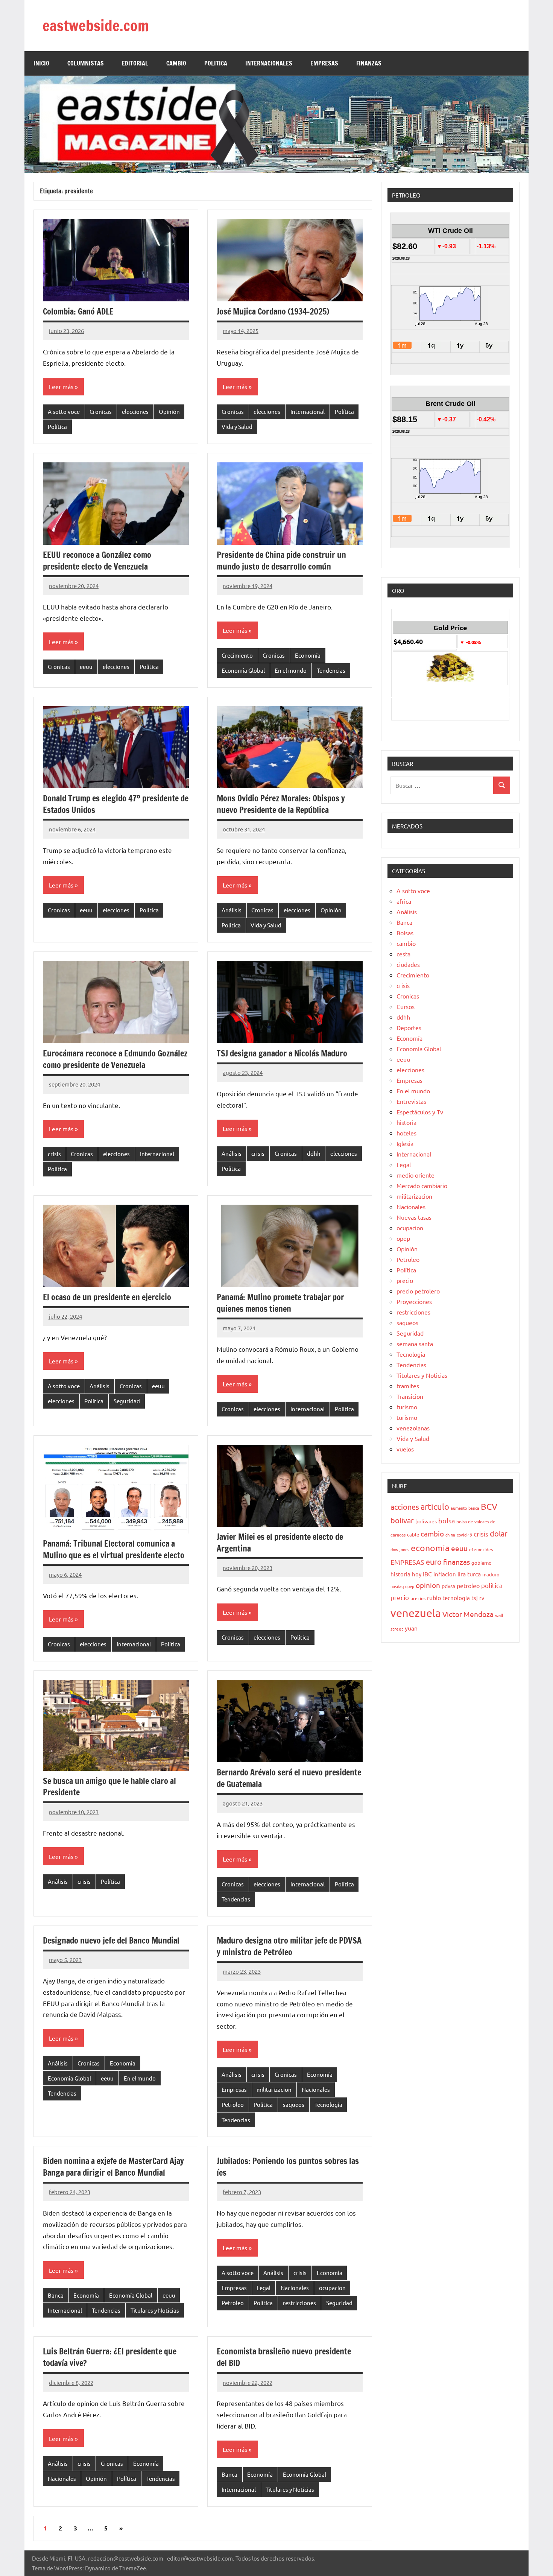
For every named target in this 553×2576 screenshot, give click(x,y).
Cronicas (101, 411)
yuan (411, 1628)
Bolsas (405, 933)
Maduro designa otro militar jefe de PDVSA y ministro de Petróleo (289, 1946)
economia (430, 1548)
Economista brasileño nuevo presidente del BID (284, 2357)
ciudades (408, 964)
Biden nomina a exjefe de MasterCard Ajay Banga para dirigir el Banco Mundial (113, 2167)
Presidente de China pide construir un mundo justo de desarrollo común (281, 561)
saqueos (294, 2104)
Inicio (41, 63)
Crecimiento (237, 655)
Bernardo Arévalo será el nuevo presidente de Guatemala (289, 1778)
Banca (56, 2295)
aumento (459, 1508)
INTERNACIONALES (269, 63)
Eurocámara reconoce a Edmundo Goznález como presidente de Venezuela (115, 1059)
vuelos (405, 1449)
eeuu (86, 666)
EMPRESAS (324, 63)
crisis (54, 1154)
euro (434, 1562)
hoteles (406, 1133)
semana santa (415, 1343)
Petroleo (233, 2104)
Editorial (135, 63)
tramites (408, 1386)
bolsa (447, 1521)
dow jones (400, 1549)
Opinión (169, 411)
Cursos (406, 1006)
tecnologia (456, 1598)
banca (474, 1508)
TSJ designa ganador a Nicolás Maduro (282, 1053)
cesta (403, 954)
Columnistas (86, 63)
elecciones (135, 411)
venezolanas (413, 1428)
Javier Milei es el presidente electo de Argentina (280, 1543)
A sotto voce (64, 411)
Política (57, 426)
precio (405, 1280)
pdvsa (448, 1586)
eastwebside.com (96, 25)
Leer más (61, 386)
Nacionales (316, 2089)
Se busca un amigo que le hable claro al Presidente (109, 1787)
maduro (491, 1574)
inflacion (445, 1574)
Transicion (410, 1396)
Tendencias (331, 670)
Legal (264, 2288)
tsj (475, 1598)
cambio (406, 943)
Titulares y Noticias (155, 2310)
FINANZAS (369, 63)
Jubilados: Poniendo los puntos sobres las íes (288, 2167)
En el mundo (291, 670)
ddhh (314, 1153)
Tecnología (328, 2104)
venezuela (416, 1613)
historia (406, 1122)
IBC (427, 1574)
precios (418, 1598)
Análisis (232, 910)
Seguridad (127, 1401)
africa (404, 901)
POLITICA (216, 63)
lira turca (469, 1574)
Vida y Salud (237, 426)
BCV (489, 1506)
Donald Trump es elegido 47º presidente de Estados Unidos (116, 804)
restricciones (299, 2303)
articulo (435, 1506)
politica (492, 1585)
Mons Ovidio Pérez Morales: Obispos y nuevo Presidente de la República (281, 804)
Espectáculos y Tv (420, 1112)
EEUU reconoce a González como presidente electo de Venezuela (97, 561)
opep (403, 1238)
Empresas (234, 2089)
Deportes (409, 1027)
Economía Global (243, 670)
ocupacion (332, 2288)
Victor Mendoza (468, 1614)
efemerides (481, 1549)
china (450, 1535)
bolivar (402, 1520)
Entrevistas (411, 1101)
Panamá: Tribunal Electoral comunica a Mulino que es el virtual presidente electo (114, 1549)
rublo (434, 1597)
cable (413, 1534)
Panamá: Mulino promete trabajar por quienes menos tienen (280, 1303)
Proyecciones (414, 1301)
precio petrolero (418, 1291)
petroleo (468, 1585)
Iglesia (405, 1143)
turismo (407, 1407)
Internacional (308, 411)
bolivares (426, 1521)
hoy (417, 1574)
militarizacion (274, 2089)
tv (482, 1598)
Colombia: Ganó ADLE (78, 311)
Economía (308, 655)
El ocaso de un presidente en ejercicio (107, 1297)
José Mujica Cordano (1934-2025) (273, 311)
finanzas (457, 1562)
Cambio (176, 63)
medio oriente (416, 1175)
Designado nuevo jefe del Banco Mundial (111, 1940)
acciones (405, 1507)
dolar (499, 1533)
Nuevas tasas (414, 1217)
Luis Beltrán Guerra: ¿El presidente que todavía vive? (110, 2357)
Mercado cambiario (422, 1185)
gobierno (482, 1563)
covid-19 (464, 1535)
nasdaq (397, 1586)
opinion (428, 1585)
